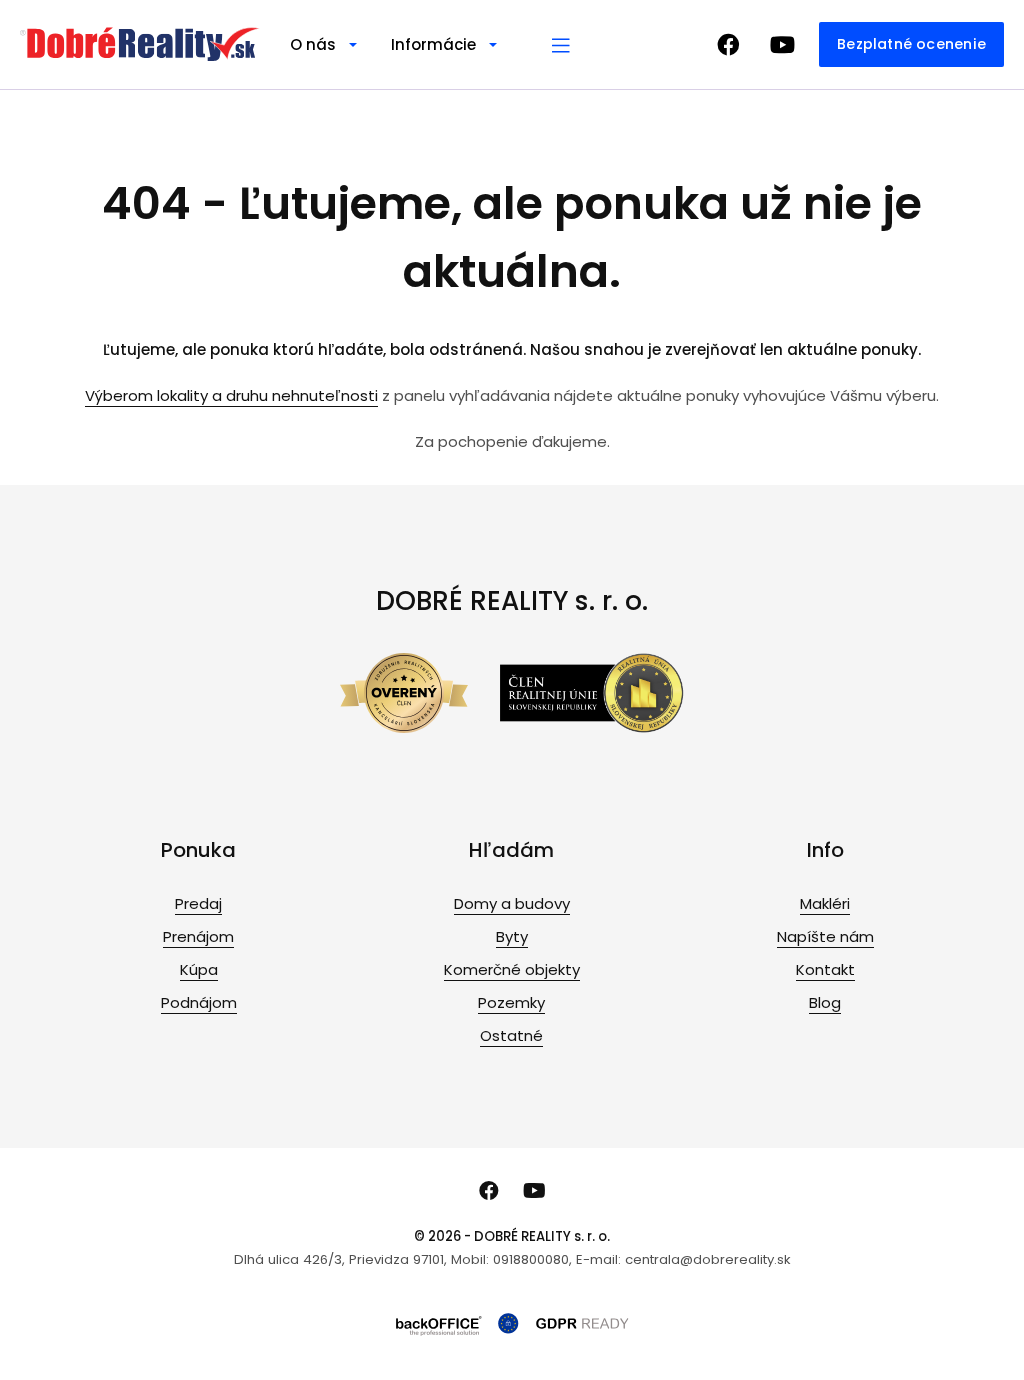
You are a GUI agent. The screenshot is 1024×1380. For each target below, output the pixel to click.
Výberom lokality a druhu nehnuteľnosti (231, 395)
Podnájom (199, 1002)
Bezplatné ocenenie (911, 44)
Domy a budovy (512, 903)
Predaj (198, 903)
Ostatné (511, 1035)
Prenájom (198, 936)
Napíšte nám (825, 936)
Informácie (433, 44)
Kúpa (199, 969)
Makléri (825, 903)
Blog (825, 1002)
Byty (512, 936)
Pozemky (511, 1002)
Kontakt (825, 969)
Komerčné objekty (512, 969)
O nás (313, 44)
